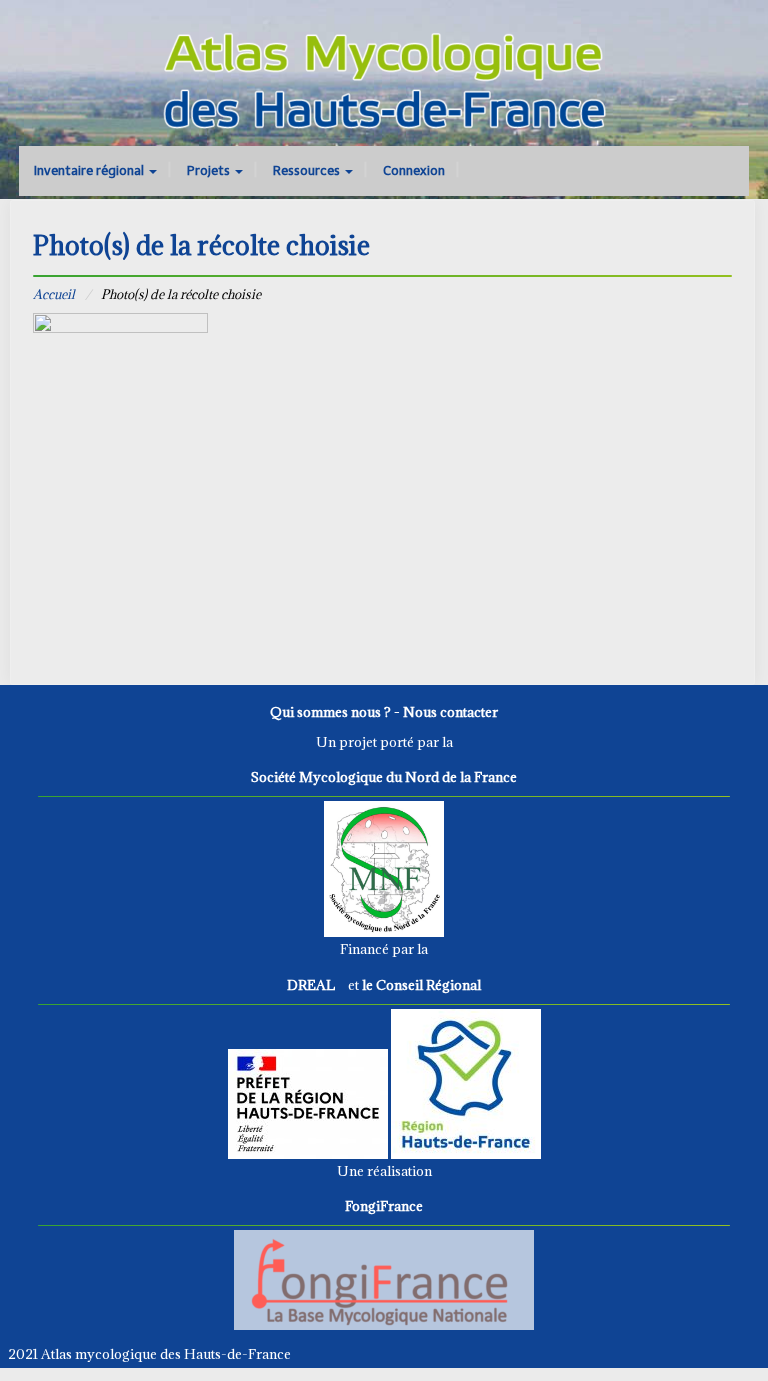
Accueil (54, 294)
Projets (210, 170)
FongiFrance (384, 1206)
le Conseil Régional (421, 985)
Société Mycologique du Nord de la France (384, 777)
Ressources (308, 170)
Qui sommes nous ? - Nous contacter (384, 712)
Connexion (414, 170)
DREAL (311, 985)
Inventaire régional (90, 170)
